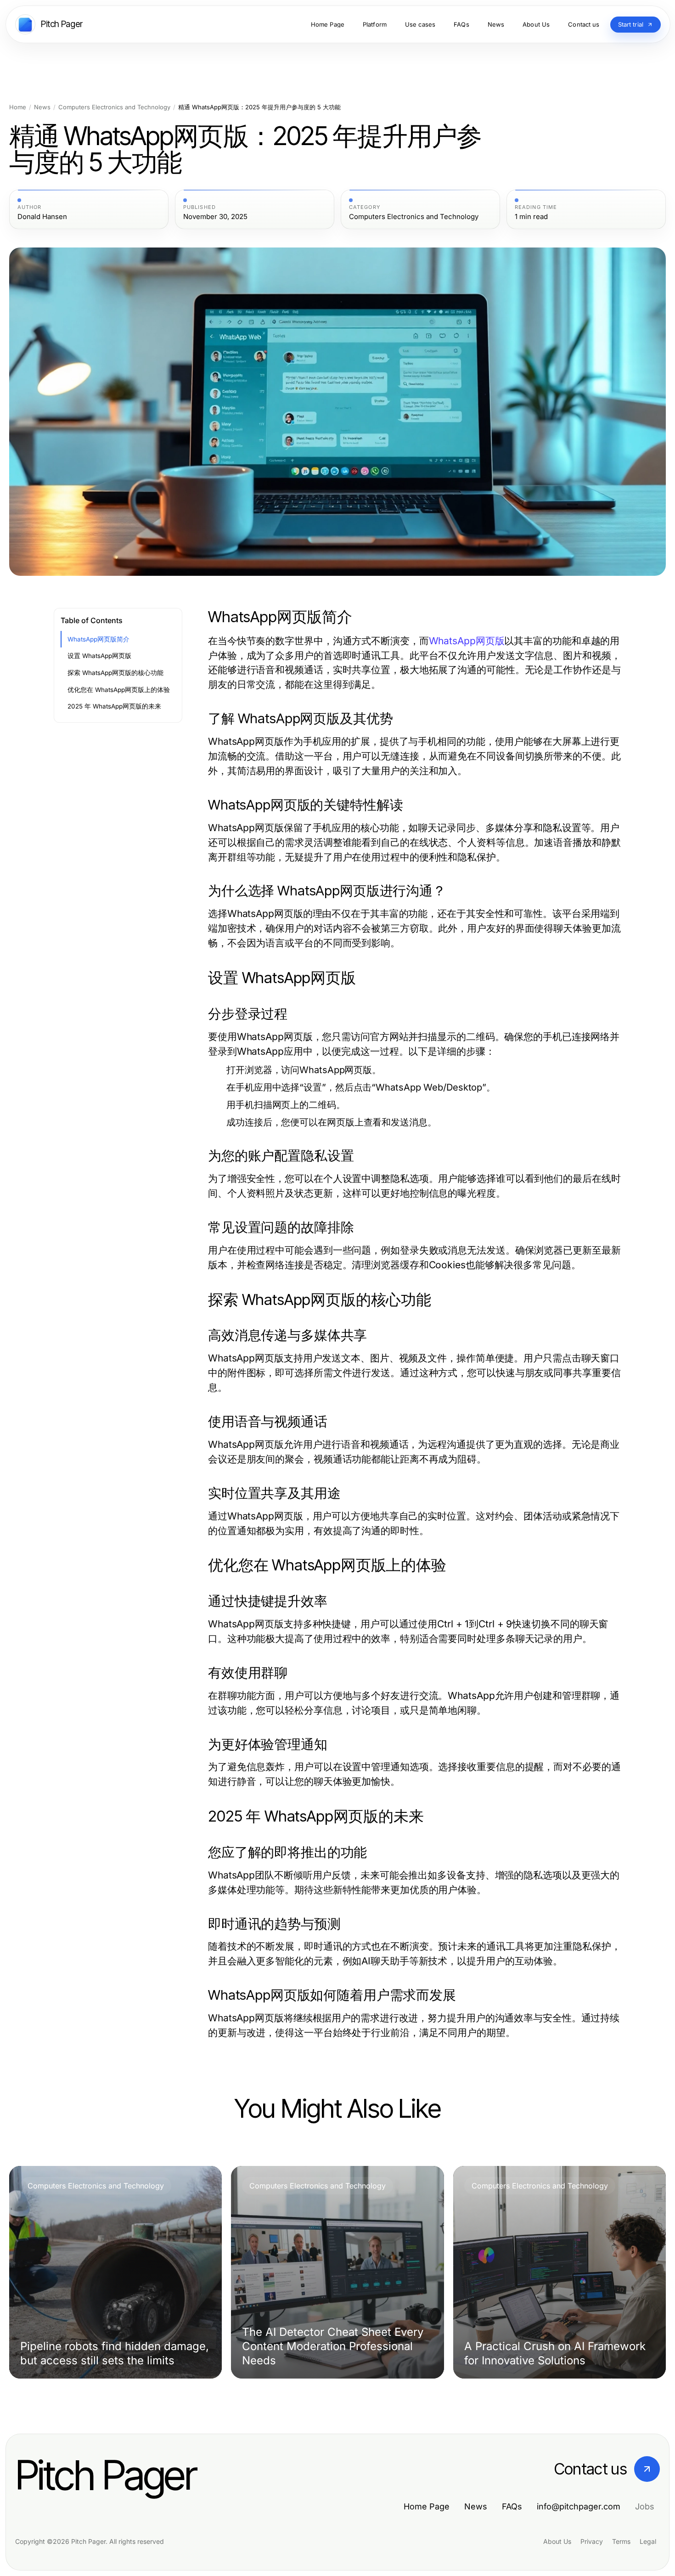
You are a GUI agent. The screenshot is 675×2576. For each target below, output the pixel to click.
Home (18, 107)
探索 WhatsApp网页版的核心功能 (115, 673)
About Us (557, 2541)
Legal (648, 2541)
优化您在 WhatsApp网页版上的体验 (119, 690)
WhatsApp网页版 (467, 641)
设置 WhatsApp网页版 (99, 656)
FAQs (512, 2506)
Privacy (592, 2541)
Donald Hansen (42, 217)
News (42, 107)
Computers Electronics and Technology (114, 107)
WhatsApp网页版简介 (98, 639)
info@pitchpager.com (579, 2506)
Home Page (427, 2506)
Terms (621, 2541)
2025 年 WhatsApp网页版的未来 (114, 706)
